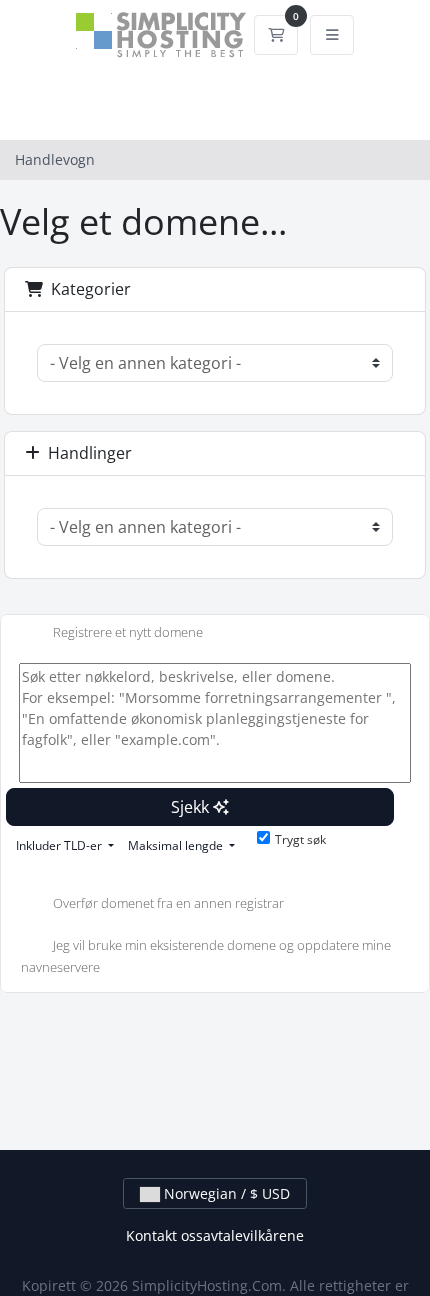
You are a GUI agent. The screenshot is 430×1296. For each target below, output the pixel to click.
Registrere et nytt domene (128, 632)
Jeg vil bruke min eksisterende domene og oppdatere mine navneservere (206, 957)
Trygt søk (300, 839)
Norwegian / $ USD (225, 1193)
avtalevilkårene (253, 1235)
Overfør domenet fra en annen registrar (168, 904)
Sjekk (192, 807)
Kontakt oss (164, 1235)
